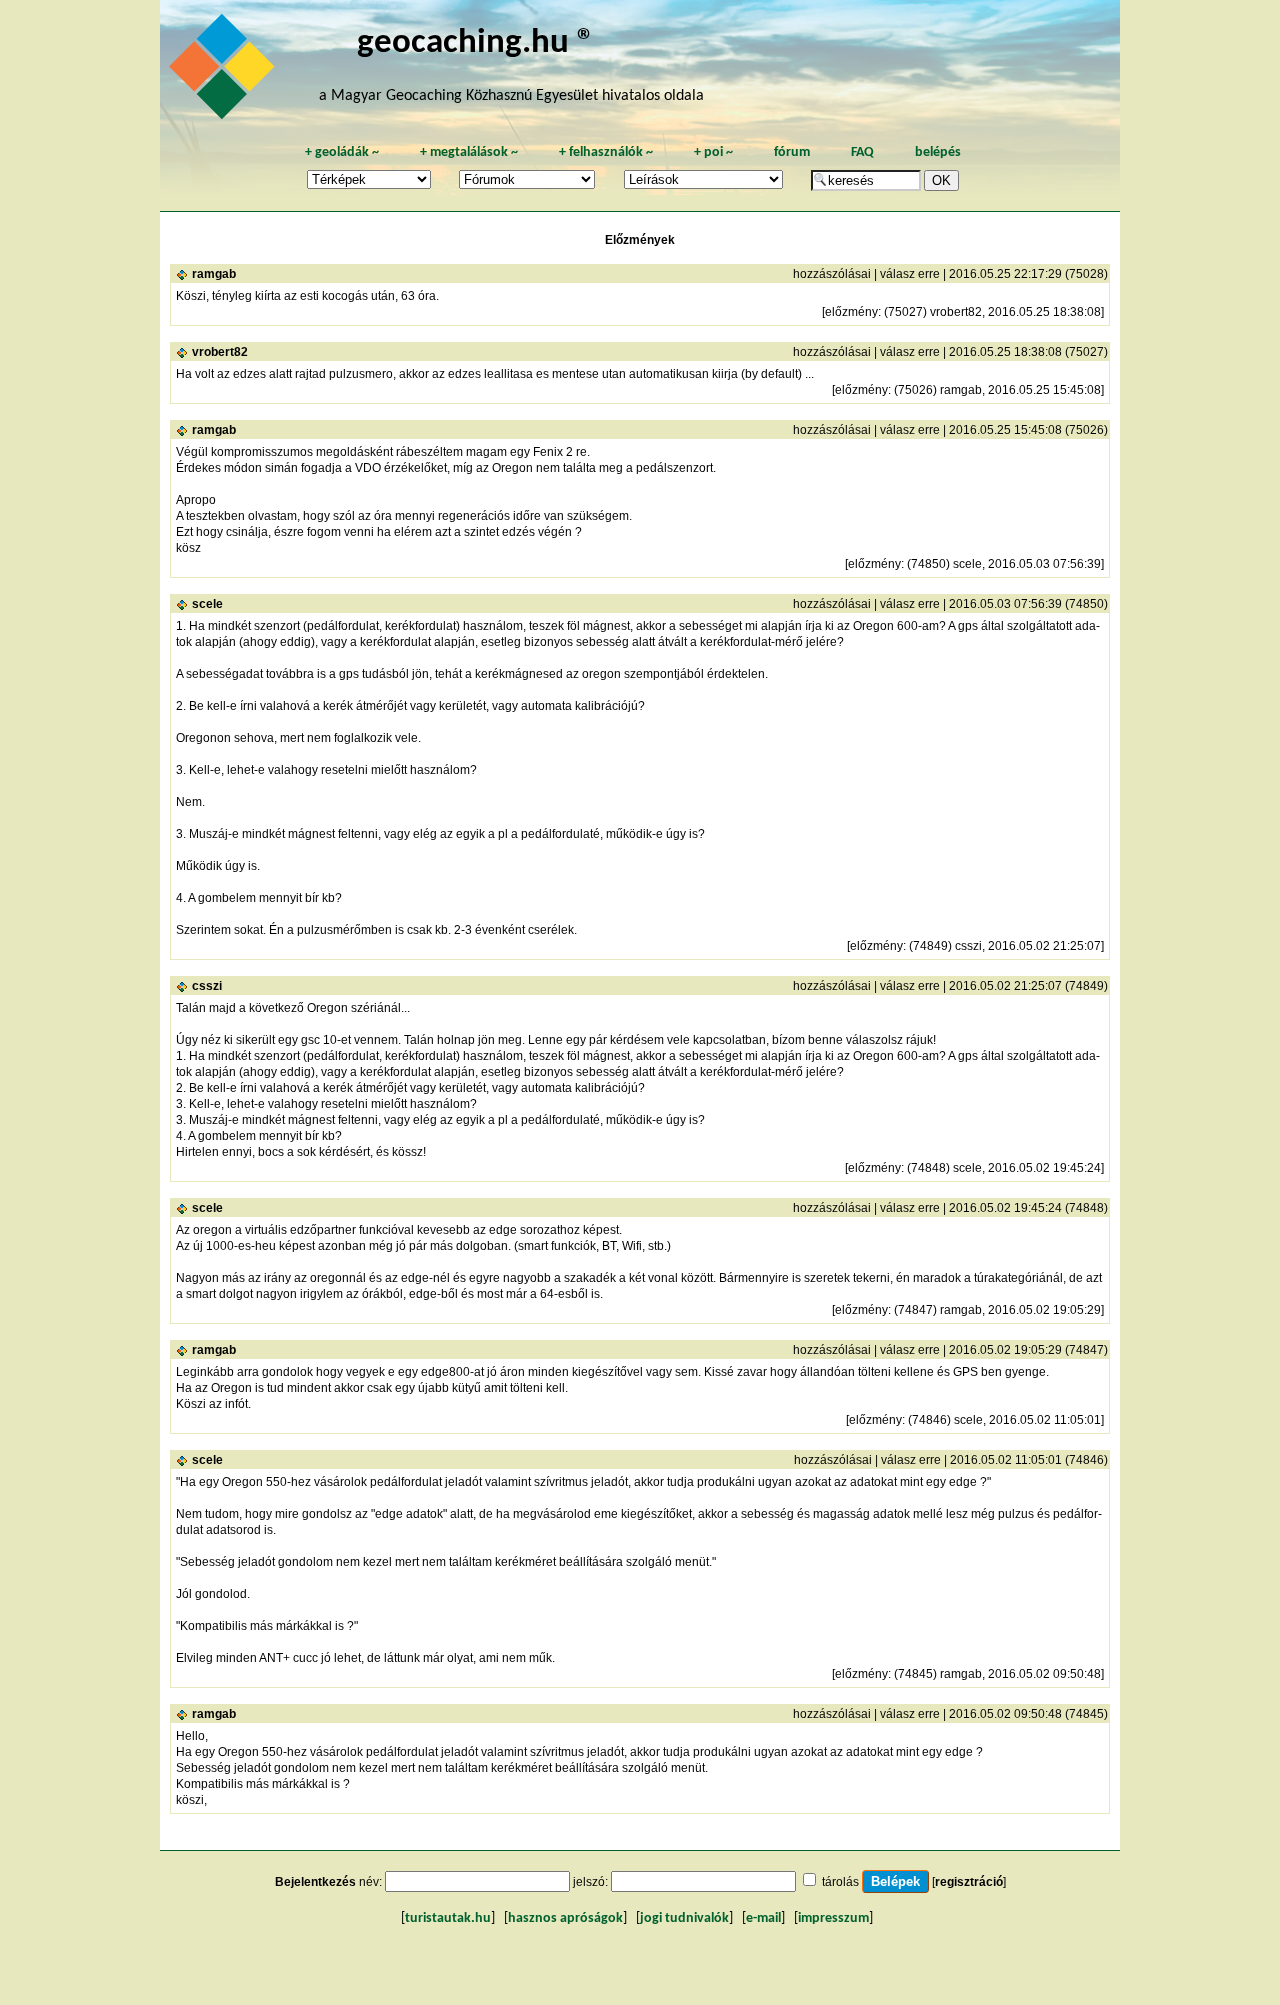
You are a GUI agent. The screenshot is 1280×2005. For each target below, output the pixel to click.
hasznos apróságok (565, 1918)
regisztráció (969, 1882)
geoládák (342, 152)
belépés (938, 152)
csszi (207, 986)
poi (713, 152)
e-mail (763, 1918)
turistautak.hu (448, 1918)
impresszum (833, 1918)
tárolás (840, 1882)
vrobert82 (220, 352)
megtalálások (469, 152)
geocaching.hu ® (476, 43)
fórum (792, 152)
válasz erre (910, 274)
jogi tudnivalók (684, 1918)
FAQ (862, 152)
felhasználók (606, 152)
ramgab (214, 274)
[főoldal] (225, 72)
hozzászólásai (832, 274)
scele (207, 604)
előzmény (851, 312)
